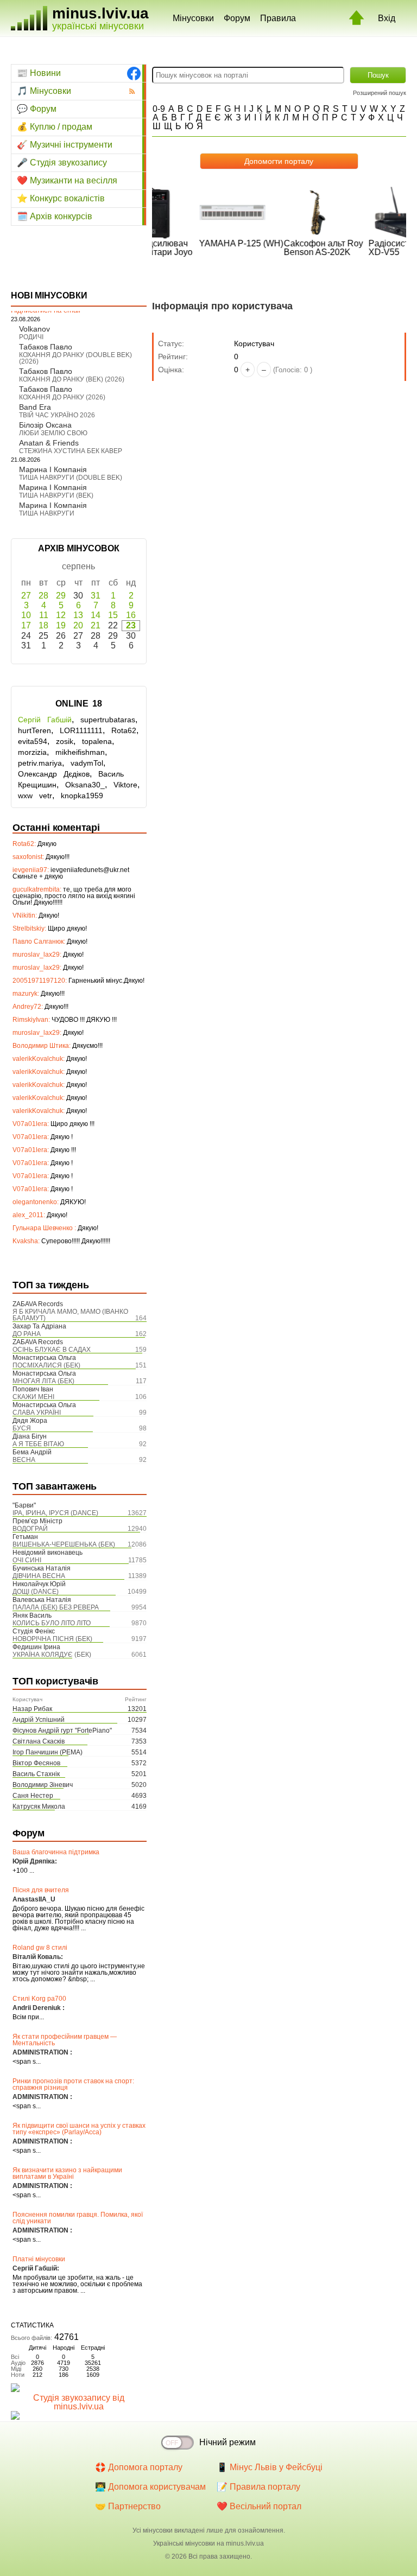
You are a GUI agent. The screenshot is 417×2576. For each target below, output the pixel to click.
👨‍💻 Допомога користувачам (150, 2487)
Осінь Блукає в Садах (52, 1350)
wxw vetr (35, 796)
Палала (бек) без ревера (56, 1607)
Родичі (31, 337)
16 (131, 615)
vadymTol (87, 763)
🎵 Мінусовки (44, 91)
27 (26, 596)
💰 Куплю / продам (55, 127)
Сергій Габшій (45, 720)
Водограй (30, 1529)
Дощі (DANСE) (36, 1592)
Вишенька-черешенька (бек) (64, 1544)
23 (131, 625)
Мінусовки (193, 18)
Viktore (125, 785)
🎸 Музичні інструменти (65, 145)
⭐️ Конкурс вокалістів (61, 198)
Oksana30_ (85, 785)
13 (78, 615)
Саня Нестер (33, 1796)
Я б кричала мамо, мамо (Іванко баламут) (70, 1315)
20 (78, 625)
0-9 (159, 109)
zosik (65, 741)
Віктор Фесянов (36, 1763)
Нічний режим (228, 2442)
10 (26, 615)
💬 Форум (37, 109)
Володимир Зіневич (43, 1785)
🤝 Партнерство (128, 2506)
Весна (24, 1460)
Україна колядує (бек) (52, 1655)
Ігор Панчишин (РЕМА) (48, 1752)
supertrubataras (108, 720)
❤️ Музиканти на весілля (67, 180)
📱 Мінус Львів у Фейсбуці (270, 2467)
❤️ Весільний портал (259, 2506)
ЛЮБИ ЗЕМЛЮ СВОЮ (53, 433)
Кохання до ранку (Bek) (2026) (72, 379)
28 (43, 596)
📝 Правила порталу (258, 2487)
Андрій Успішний (39, 1720)
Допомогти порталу (279, 161)
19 (61, 625)
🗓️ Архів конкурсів (55, 216)
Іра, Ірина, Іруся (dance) (55, 1513)
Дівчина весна (39, 1576)
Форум (237, 18)
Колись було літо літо (52, 1623)
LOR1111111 (81, 730)
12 (61, 615)
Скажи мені (33, 1397)
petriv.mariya (40, 763)
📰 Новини (39, 73)
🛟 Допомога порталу (139, 2467)
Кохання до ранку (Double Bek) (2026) (75, 358)
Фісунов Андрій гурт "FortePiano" (62, 1731)
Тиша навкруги (47, 513)
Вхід (387, 18)
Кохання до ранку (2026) (62, 397)
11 (44, 615)
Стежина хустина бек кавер (71, 451)
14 (96, 615)
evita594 (33, 741)
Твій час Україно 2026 (57, 415)
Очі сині (27, 1560)
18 (43, 625)
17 (26, 625)
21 (96, 625)
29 (61, 596)
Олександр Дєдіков (54, 774)
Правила (278, 18)
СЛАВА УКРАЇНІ (37, 1413)
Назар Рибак (32, 1709)
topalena (97, 741)
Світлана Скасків (39, 1741)
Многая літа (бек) (43, 1381)
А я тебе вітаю (38, 1444)
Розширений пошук (380, 93)
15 (113, 615)
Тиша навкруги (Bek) (56, 495)
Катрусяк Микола (39, 1807)
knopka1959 (82, 796)
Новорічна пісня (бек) (52, 1639)
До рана (27, 1334)
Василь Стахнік (36, 1774)
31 (96, 596)
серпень (78, 566)
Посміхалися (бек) (46, 1365)
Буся (22, 1428)
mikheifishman (80, 752)
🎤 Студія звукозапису (62, 163)
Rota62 (124, 730)
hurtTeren (34, 730)
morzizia (32, 752)
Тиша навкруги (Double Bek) (71, 478)
